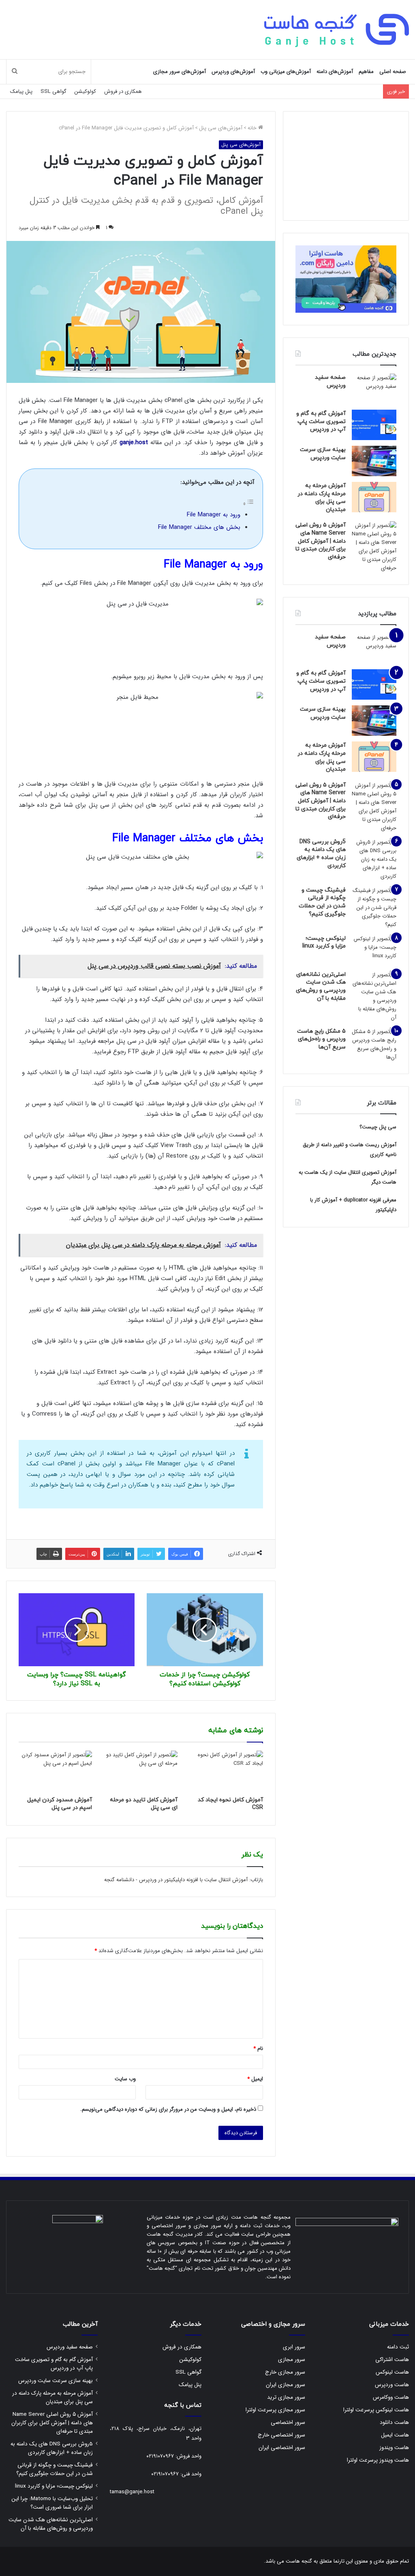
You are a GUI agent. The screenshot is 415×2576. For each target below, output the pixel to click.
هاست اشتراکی (392, 2360)
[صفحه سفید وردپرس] (374, 389)
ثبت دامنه (398, 2347)
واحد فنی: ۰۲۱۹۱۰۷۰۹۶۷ (176, 2474)
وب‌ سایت (125, 2079)
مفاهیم (366, 72)
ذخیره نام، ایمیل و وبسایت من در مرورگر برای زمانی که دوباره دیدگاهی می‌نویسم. (168, 2109)
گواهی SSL (53, 91)
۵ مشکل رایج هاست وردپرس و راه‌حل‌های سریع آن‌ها (321, 1039)
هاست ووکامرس (391, 2397)
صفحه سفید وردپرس (330, 381)
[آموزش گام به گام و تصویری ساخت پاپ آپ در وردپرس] (374, 425)
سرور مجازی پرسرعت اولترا (275, 2410)
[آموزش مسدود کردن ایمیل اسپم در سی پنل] (55, 1771)
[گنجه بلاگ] (336, 29)
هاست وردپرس (392, 2385)
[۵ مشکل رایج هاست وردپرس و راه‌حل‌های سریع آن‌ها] (374, 1044)
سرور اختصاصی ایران (282, 2448)
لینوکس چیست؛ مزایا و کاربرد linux (324, 942)
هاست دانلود (394, 2422)
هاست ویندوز (394, 2448)
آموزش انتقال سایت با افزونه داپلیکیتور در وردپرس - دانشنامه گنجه (176, 1880)
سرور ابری (294, 2347)
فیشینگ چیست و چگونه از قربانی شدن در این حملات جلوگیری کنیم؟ (322, 902)
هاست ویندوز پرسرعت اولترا (378, 2460)
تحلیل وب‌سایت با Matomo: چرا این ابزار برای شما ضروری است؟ (52, 2503)
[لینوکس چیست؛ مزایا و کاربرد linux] (374, 950)
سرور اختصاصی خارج (281, 2435)
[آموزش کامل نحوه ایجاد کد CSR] (226, 1771)
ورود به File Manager (214, 515)
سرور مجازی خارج (285, 2372)
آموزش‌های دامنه (335, 72)
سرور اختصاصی (288, 2422)
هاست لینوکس (392, 2372)
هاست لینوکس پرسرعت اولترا (376, 2410)
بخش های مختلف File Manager (199, 527)
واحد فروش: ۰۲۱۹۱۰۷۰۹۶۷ (174, 2456)
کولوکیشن (85, 91)
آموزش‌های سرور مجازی (180, 72)
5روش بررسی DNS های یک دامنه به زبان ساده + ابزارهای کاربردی (321, 854)
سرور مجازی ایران (286, 2385)
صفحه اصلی (393, 72)
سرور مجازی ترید (286, 2397)
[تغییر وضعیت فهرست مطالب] (248, 504)
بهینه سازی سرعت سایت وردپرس (323, 454)
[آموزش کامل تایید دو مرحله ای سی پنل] (141, 1771)
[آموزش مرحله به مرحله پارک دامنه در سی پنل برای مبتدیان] (374, 497)
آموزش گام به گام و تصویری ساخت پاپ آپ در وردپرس (321, 421)
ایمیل (255, 2079)
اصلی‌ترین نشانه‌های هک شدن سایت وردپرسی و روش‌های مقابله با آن (321, 986)
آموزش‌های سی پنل (221, 128)
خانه (253, 128)
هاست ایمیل (395, 2435)
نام (258, 2049)
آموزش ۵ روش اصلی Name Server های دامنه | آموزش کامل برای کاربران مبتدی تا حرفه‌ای (321, 541)
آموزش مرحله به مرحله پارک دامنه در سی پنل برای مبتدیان (322, 498)
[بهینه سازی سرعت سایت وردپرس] (374, 461)
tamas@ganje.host (132, 2492)
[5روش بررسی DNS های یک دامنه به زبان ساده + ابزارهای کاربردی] (374, 859)
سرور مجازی (292, 2360)
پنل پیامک (21, 91)
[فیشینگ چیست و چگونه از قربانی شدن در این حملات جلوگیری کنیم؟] (374, 908)
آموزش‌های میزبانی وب (286, 72)
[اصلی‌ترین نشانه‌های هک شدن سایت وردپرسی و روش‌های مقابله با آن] (374, 996)
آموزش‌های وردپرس (233, 72)
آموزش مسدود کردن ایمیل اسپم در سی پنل (60, 1804)
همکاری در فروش (123, 91)
